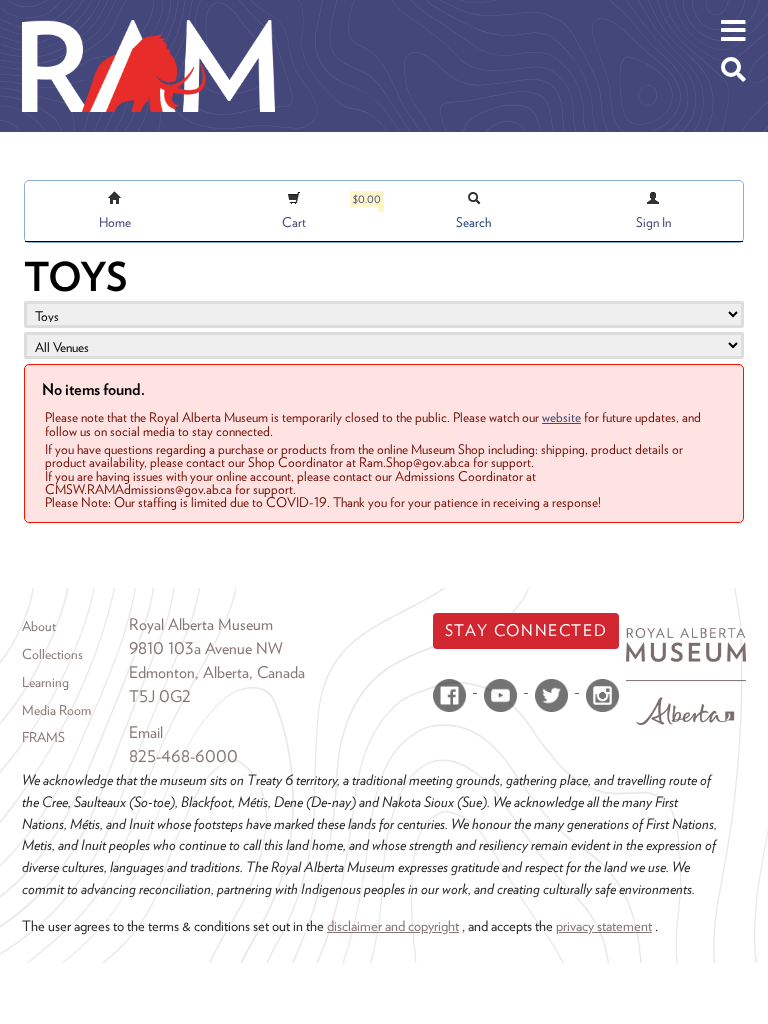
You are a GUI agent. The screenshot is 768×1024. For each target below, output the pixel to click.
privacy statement (604, 925)
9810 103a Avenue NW (206, 648)
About (39, 626)
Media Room (56, 710)
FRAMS (43, 737)
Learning (45, 682)
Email (146, 732)
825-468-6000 (183, 756)
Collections (52, 654)
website (561, 417)
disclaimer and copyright (393, 925)
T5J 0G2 (160, 696)
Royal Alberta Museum (201, 624)
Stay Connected (526, 630)
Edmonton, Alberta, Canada (217, 672)
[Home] (148, 15)
